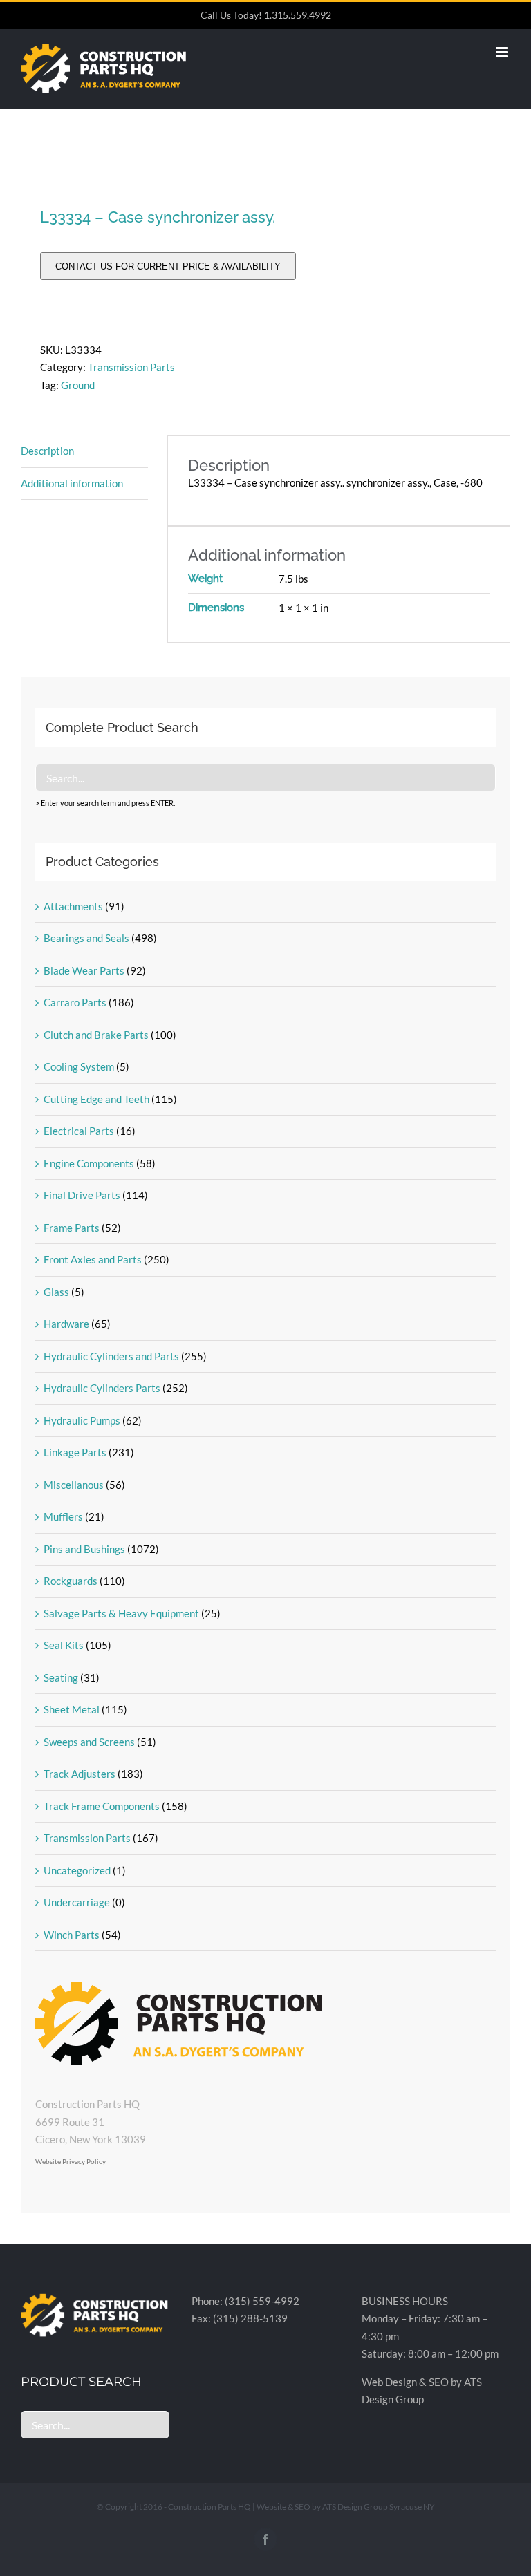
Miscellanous (74, 1485)
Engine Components (89, 1163)
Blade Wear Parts (84, 970)
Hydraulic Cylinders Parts (102, 1388)
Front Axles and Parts (93, 1259)
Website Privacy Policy (71, 2161)
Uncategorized (77, 1870)
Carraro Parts (75, 1002)
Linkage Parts (75, 1452)
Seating (61, 1677)
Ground (78, 385)
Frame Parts (72, 1228)
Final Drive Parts (82, 1195)
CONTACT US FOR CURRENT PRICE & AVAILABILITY (168, 266)
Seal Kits (64, 1645)
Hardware (66, 1324)
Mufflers (63, 1516)
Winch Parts (72, 1935)
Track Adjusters (80, 1774)
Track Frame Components (102, 1806)
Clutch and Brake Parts (96, 1035)
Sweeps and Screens (89, 1742)
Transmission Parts (131, 367)
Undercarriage (77, 1902)
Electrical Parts (79, 1131)
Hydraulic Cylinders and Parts (111, 1356)
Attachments (73, 906)
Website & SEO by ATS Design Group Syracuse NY (346, 2507)
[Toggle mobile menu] (503, 52)
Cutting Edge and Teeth (96, 1099)
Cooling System (79, 1066)
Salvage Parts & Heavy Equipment (121, 1613)
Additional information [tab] (72, 483)
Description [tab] (47, 451)
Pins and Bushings (84, 1549)
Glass (56, 1292)
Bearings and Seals (86, 938)
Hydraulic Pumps (82, 1420)
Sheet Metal (72, 1709)
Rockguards (71, 1581)
